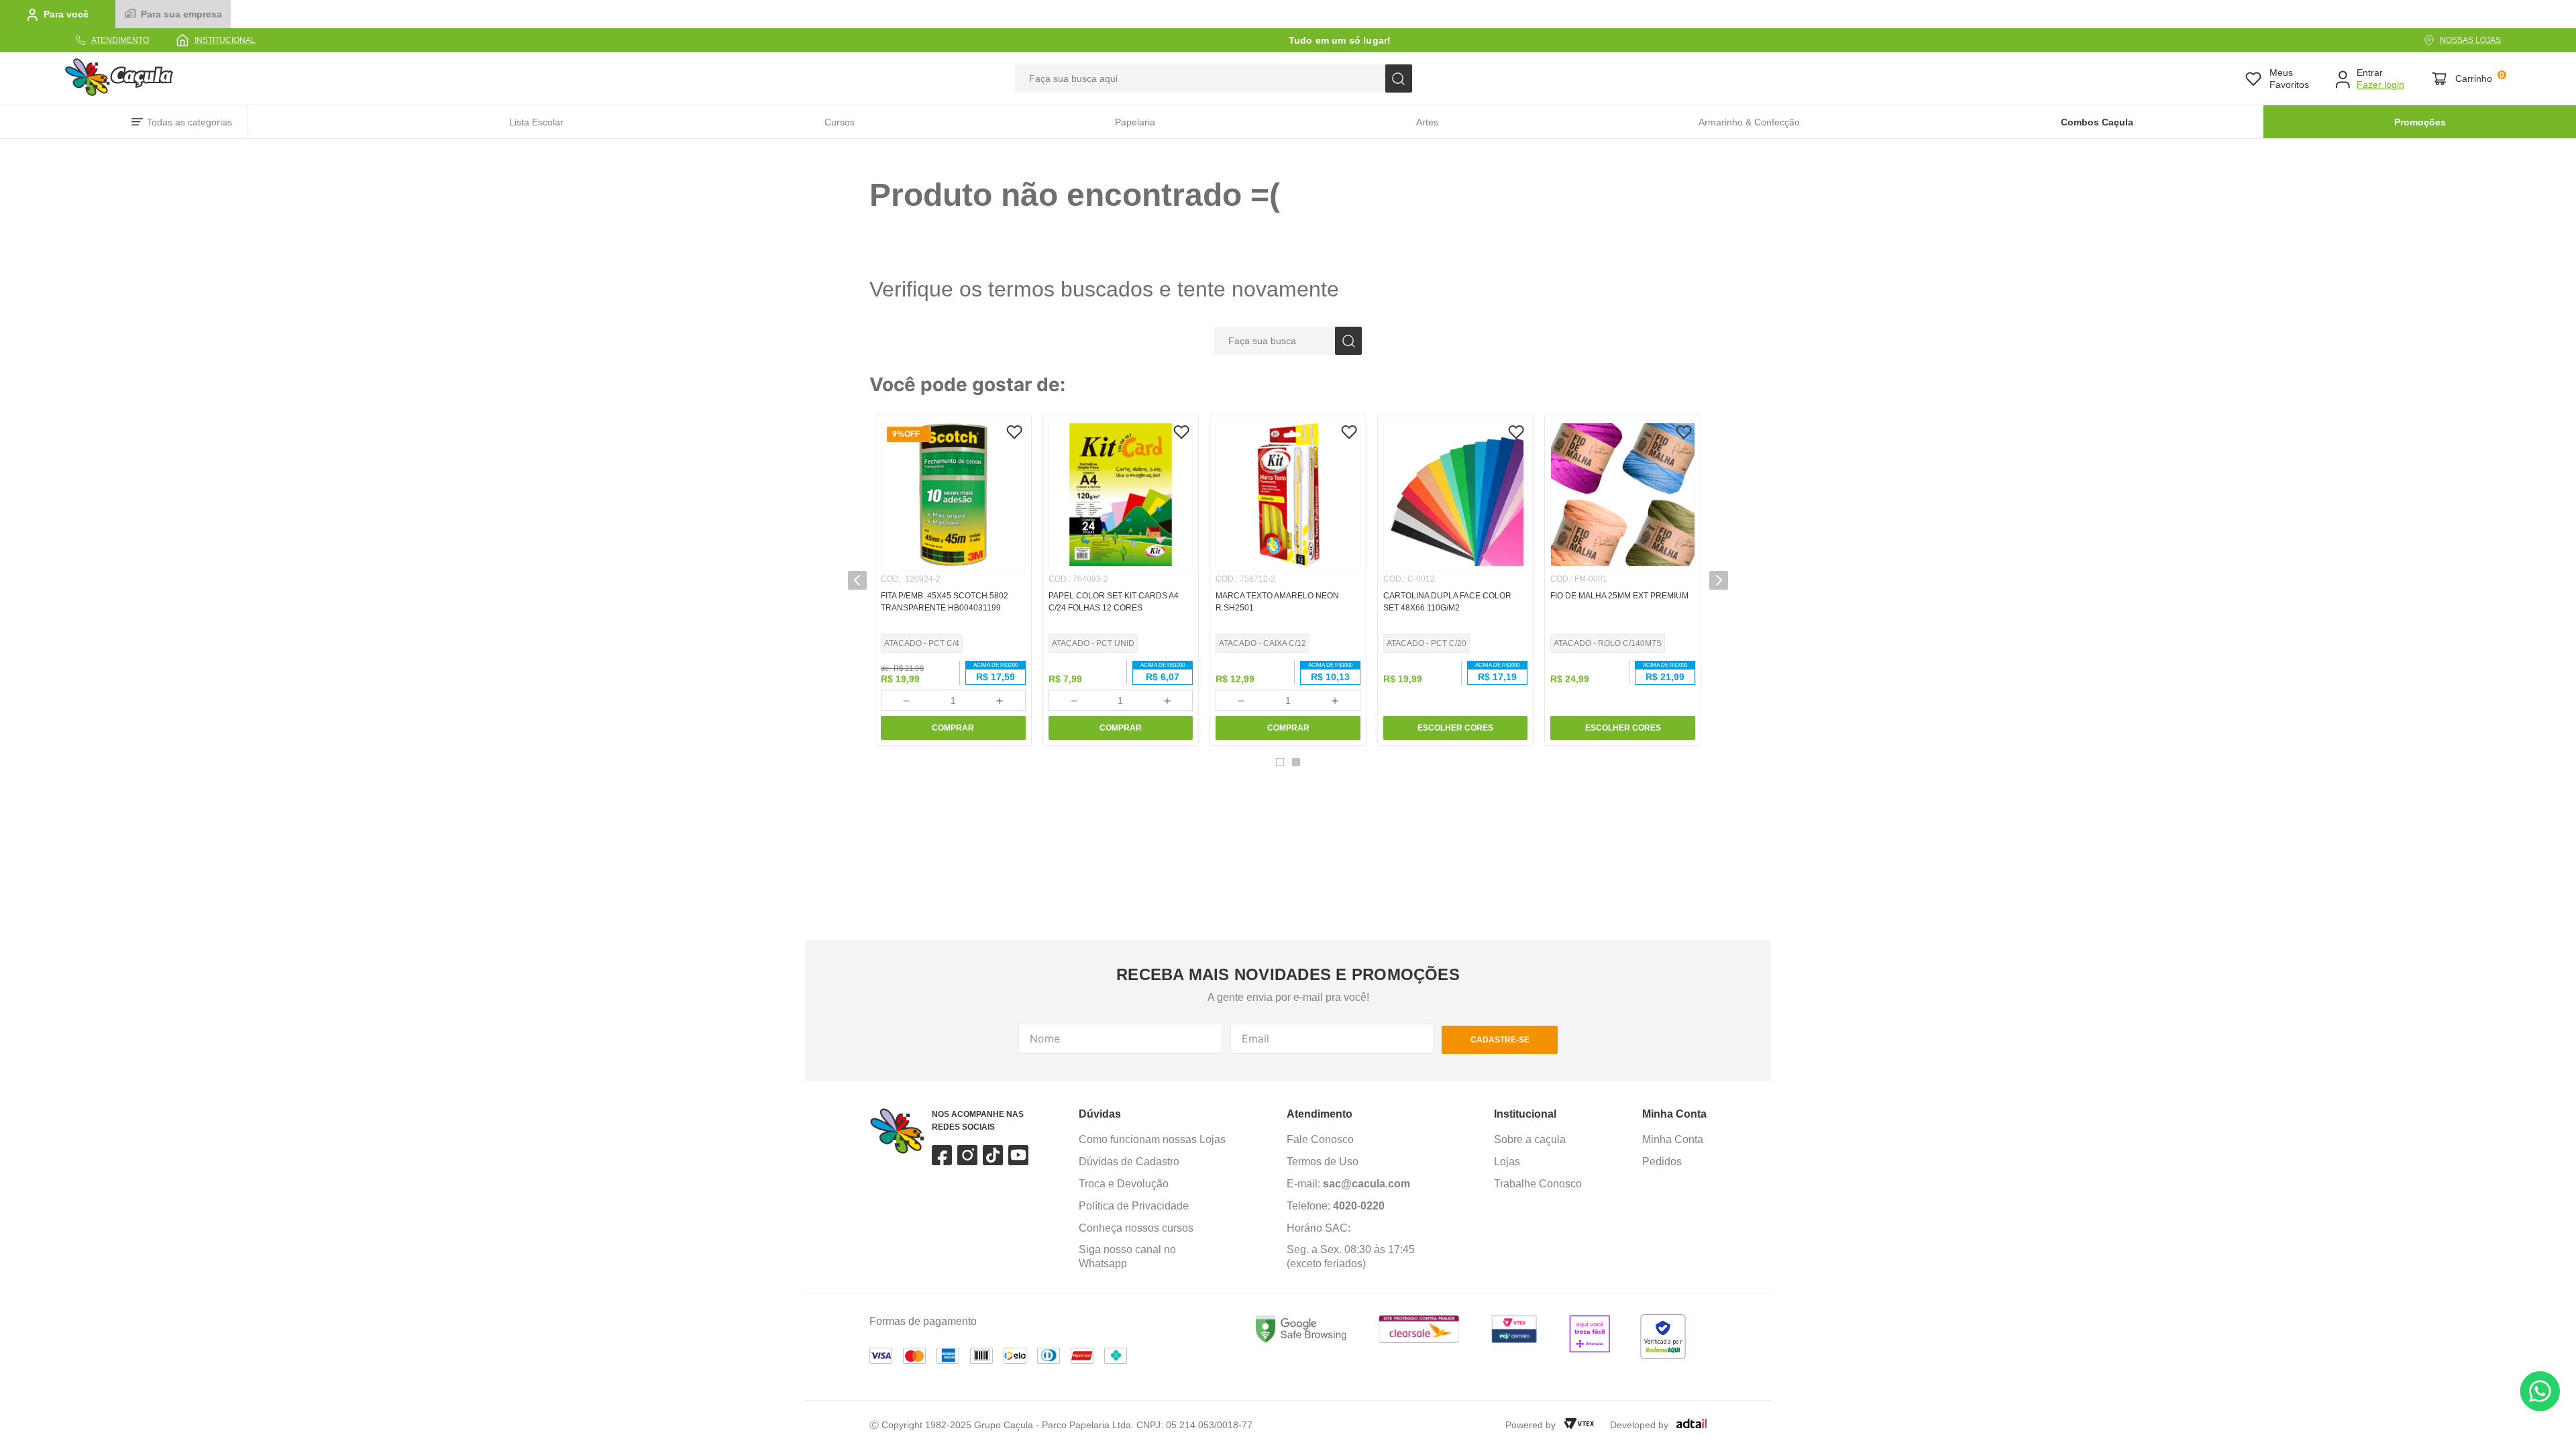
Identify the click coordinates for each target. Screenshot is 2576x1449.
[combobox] (1214, 78)
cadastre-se (1500, 1040)
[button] (1280, 762)
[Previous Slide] (857, 580)
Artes (1427, 122)
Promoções (2420, 122)
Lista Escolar (536, 122)
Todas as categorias (190, 122)
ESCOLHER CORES (1455, 728)
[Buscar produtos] (1399, 78)
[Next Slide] (1719, 580)
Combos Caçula (2097, 122)
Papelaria (1135, 122)
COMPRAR (953, 728)
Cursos (840, 122)
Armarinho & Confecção (1749, 122)
